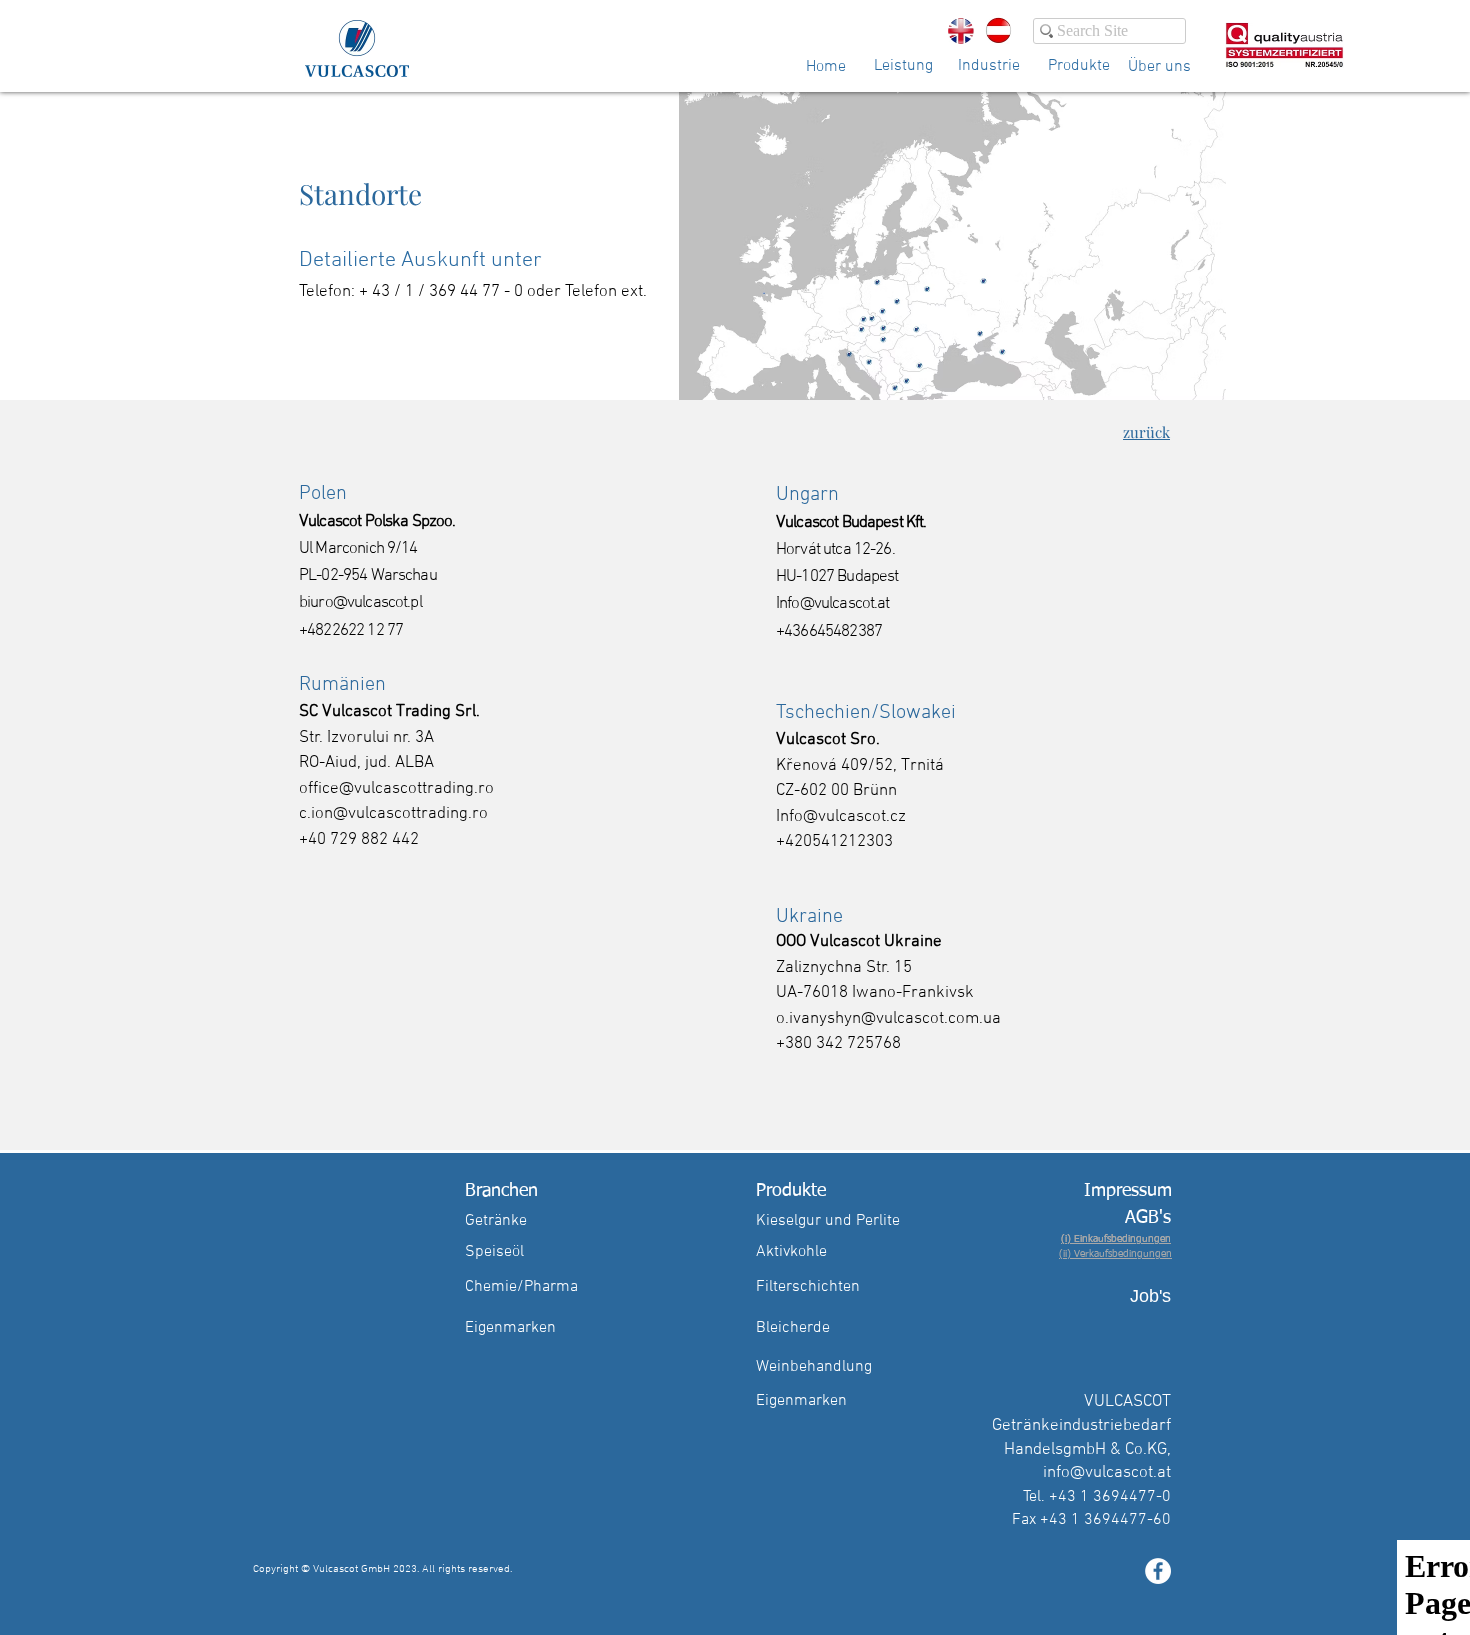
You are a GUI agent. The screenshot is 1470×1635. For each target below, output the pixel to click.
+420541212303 (834, 842)
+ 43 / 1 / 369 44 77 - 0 (441, 292)
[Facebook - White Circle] (1158, 1571)
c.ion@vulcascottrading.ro (393, 814)
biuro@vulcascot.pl (360, 603)
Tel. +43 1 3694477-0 (1097, 1497)
